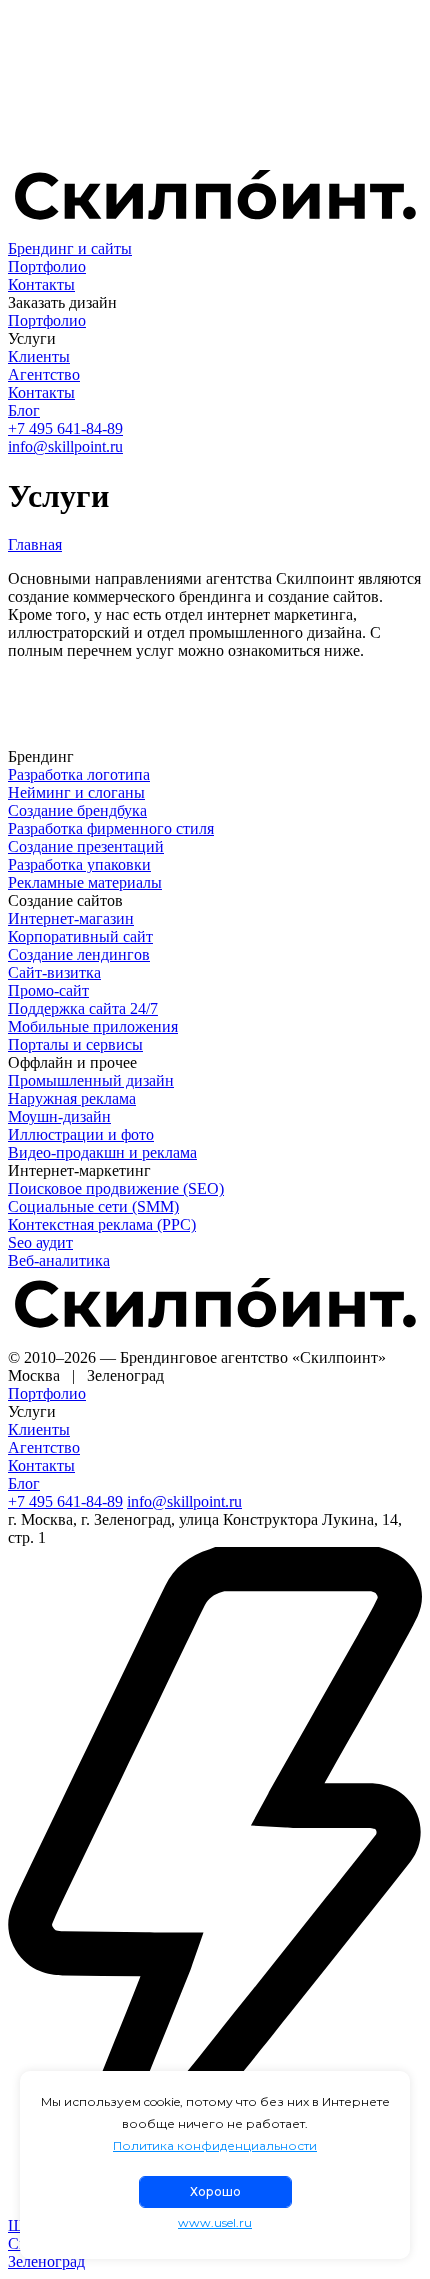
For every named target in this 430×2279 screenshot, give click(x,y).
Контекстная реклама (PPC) (102, 1224)
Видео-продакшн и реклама (102, 1152)
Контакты (41, 284)
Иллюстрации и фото (81, 1134)
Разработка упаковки (79, 864)
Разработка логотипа (79, 774)
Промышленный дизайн (91, 1080)
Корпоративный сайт (80, 936)
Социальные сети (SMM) (93, 1206)
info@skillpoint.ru (65, 446)
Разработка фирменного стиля (111, 828)
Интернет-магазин (71, 918)
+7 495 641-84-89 (65, 428)
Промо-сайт (48, 990)
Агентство (44, 374)
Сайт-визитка (54, 972)
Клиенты (39, 356)
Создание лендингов (79, 954)
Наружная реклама (72, 1098)
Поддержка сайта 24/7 (83, 1008)
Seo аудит (40, 1242)
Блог (24, 410)
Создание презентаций (86, 846)
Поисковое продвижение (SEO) (116, 1188)
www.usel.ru (215, 2223)
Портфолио (47, 266)
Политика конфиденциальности (215, 2145)
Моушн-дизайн (59, 1116)
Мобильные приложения (93, 1026)
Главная (35, 544)
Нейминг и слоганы (76, 792)
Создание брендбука (77, 810)
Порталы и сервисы (75, 1044)
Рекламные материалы (85, 882)
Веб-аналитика (59, 1260)
